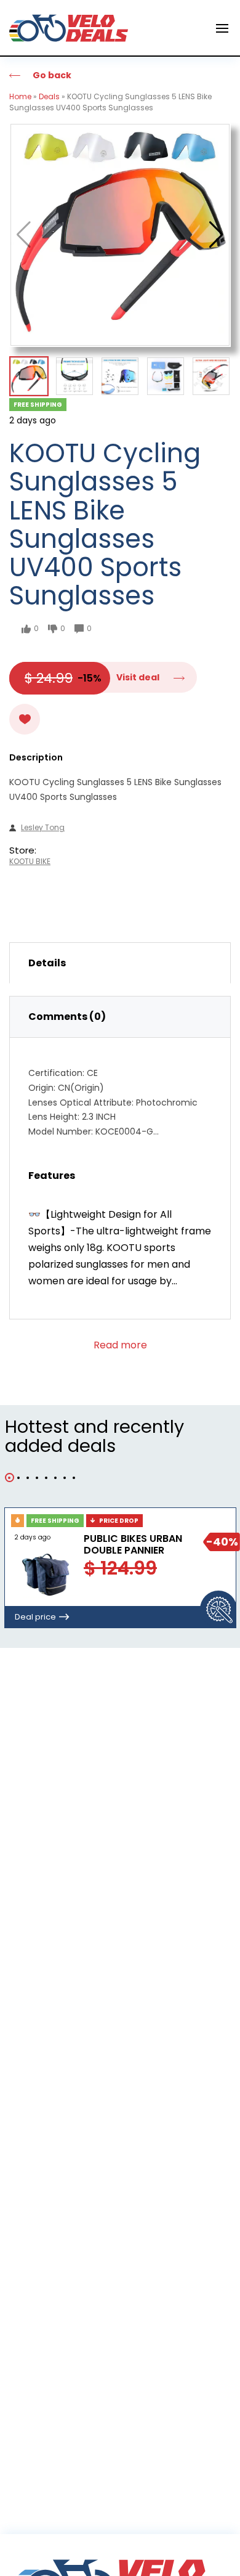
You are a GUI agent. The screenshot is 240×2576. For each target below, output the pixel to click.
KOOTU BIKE (30, 862)
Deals (49, 96)
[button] (216, 235)
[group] (120, 235)
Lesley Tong (43, 828)
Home (20, 96)
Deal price (35, 1617)
